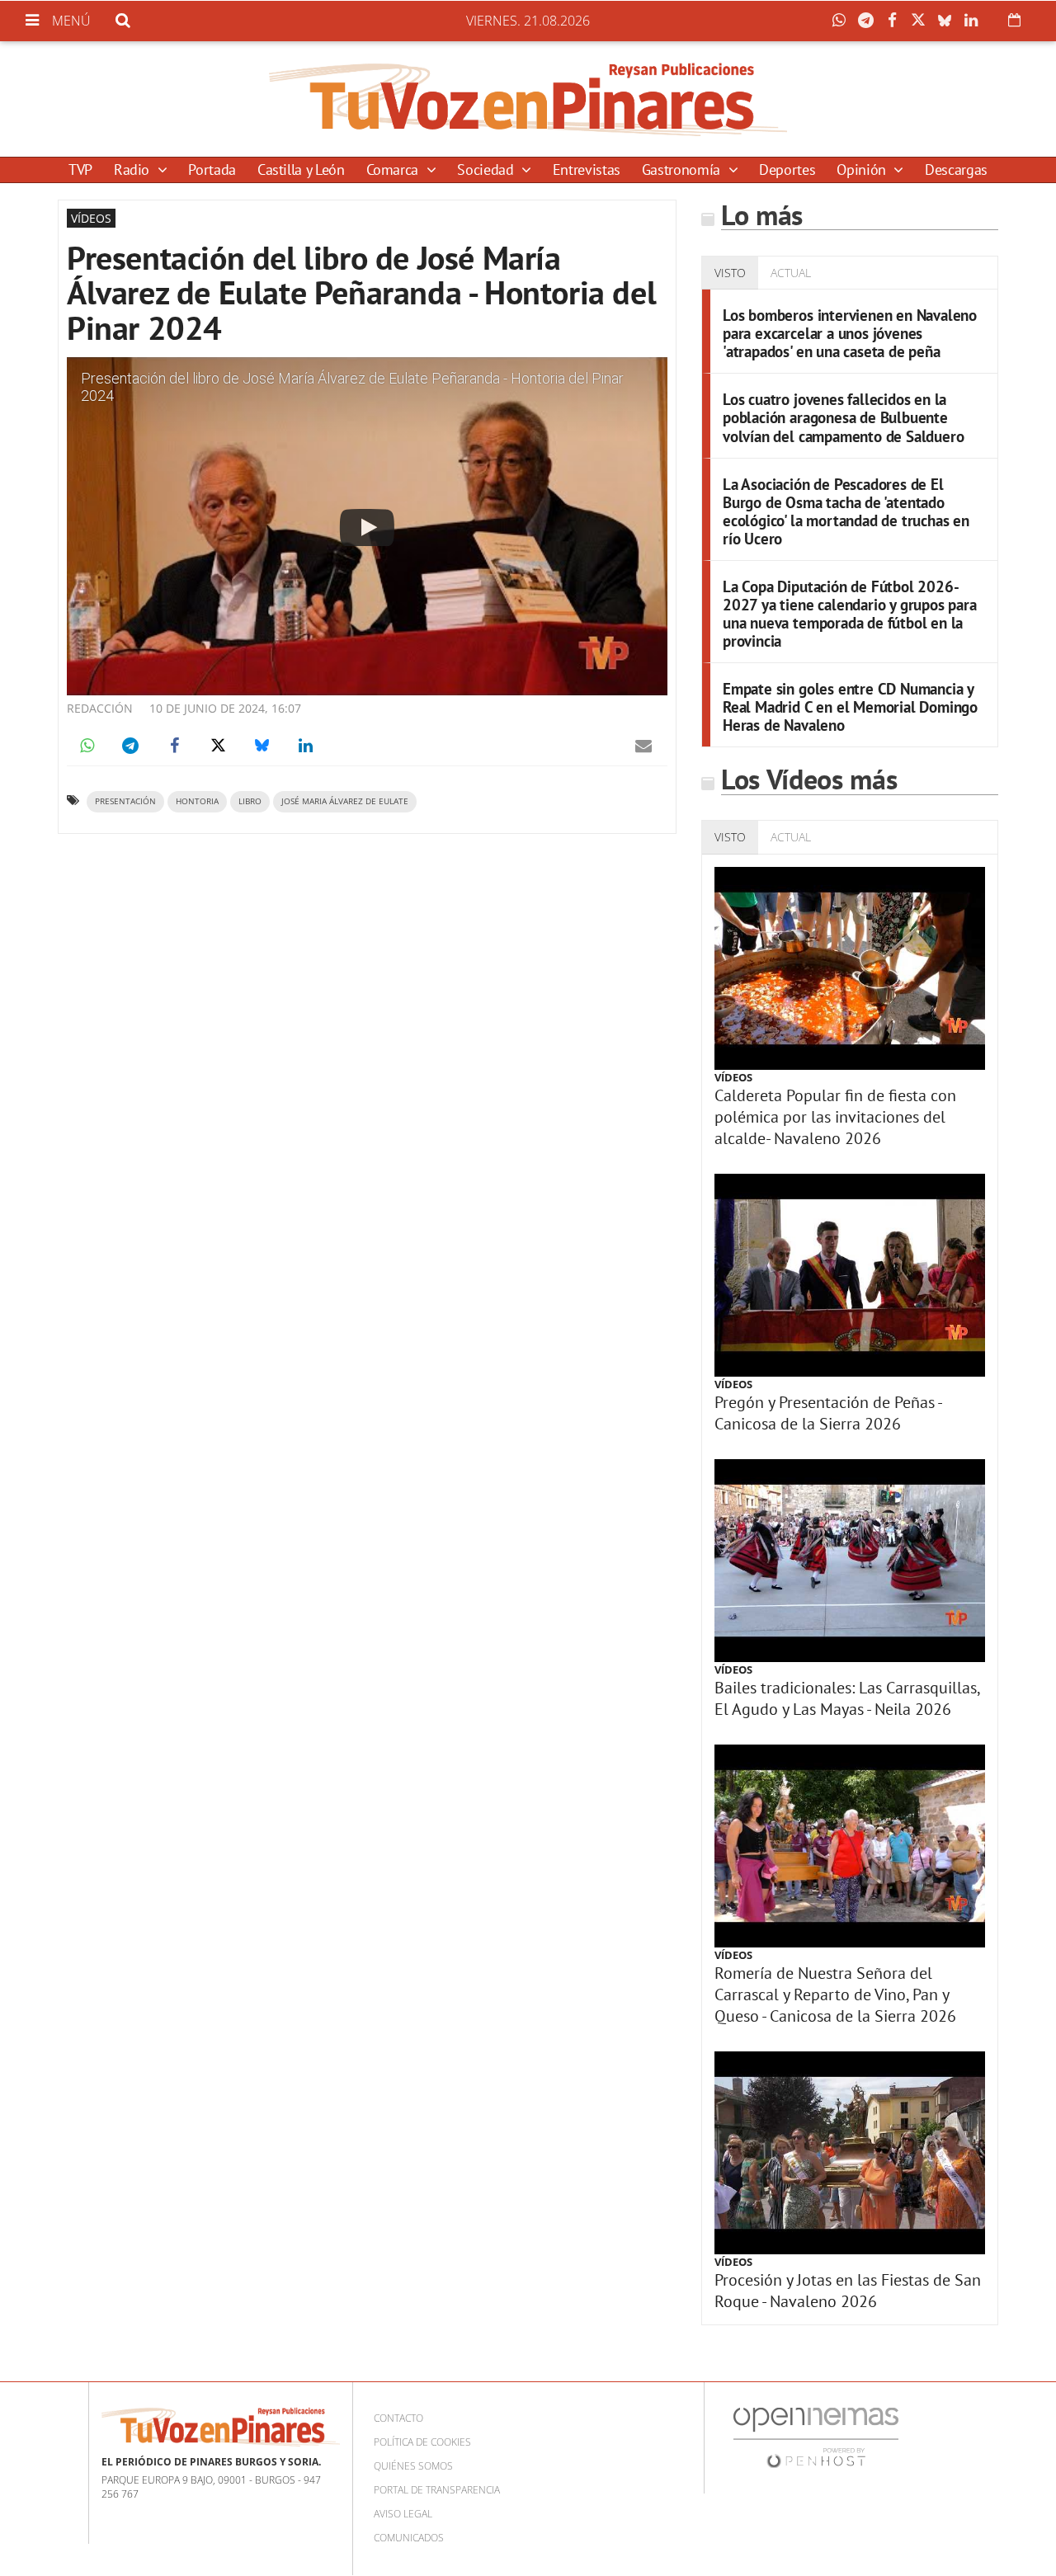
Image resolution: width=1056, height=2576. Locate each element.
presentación (125, 801)
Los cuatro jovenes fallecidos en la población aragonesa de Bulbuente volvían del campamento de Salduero (843, 417)
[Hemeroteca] (1014, 20)
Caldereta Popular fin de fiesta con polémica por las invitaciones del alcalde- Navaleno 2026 (835, 1117)
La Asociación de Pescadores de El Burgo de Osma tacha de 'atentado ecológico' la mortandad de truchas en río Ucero (846, 511)
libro (250, 801)
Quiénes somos (413, 2466)
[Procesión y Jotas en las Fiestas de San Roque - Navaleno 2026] (850, 2153)
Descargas (956, 170)
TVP (80, 170)
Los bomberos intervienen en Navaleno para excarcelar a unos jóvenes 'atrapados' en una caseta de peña (850, 333)
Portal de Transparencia (437, 2490)
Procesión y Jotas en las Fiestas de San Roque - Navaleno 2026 (848, 2291)
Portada (212, 170)
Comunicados (409, 2538)
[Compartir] (843, 21)
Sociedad (487, 170)
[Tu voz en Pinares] (528, 99)
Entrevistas (587, 170)
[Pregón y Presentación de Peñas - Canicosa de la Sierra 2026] (850, 1275)
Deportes (787, 170)
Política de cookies (422, 2442)
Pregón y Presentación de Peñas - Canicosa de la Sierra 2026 (828, 1413)
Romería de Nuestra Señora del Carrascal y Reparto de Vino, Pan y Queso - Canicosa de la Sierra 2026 (835, 1994)
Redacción (100, 708)
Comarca (394, 170)
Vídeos (733, 1077)
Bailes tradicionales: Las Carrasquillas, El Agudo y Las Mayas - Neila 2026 (847, 1698)
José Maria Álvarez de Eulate (345, 801)
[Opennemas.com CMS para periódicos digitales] (816, 2436)
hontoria (197, 801)
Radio (134, 170)
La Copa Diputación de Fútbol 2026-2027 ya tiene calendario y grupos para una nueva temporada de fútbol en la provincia (850, 613)
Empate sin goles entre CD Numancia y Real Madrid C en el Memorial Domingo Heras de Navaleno (850, 706)
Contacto (398, 2418)
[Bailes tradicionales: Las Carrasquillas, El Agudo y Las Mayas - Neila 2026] (850, 1561)
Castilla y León (301, 170)
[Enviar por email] (643, 746)
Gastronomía (683, 170)
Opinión (863, 170)
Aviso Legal (403, 2514)
